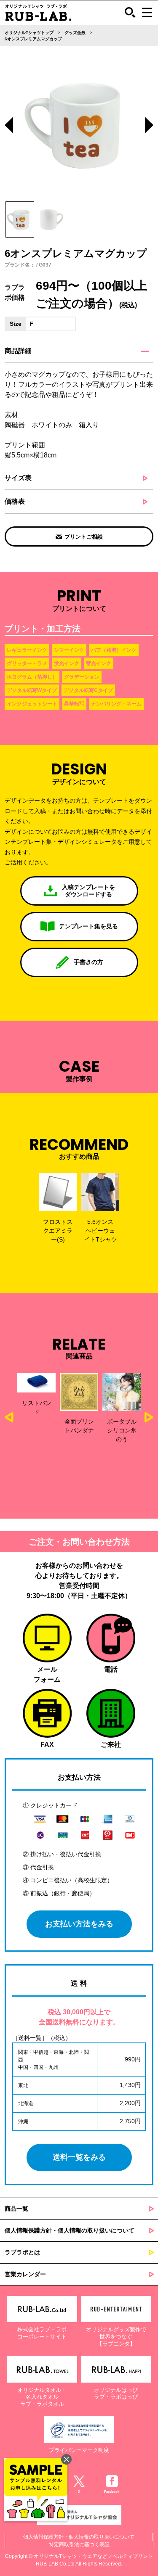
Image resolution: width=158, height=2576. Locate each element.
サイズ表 (18, 478)
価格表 (15, 501)
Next (149, 126)
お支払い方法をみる (79, 1924)
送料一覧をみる (79, 2157)
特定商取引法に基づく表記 (79, 2544)
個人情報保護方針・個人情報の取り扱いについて (70, 2230)
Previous (9, 126)
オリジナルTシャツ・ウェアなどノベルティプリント (93, 2556)
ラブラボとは (22, 2252)
